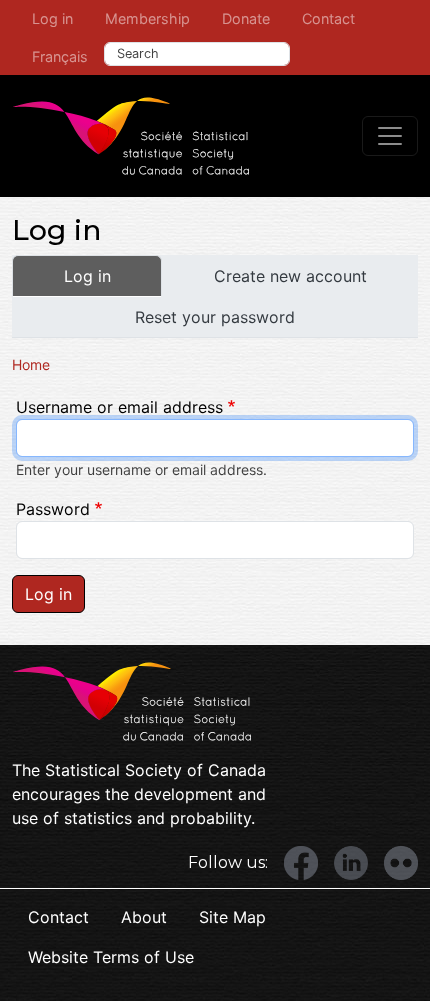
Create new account (290, 276)
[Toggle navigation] (390, 136)
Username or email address (119, 407)
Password (53, 509)
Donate (246, 18)
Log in (52, 18)
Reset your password (215, 317)
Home (31, 364)
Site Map (232, 917)
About (144, 917)
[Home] (131, 136)
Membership (147, 18)
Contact (328, 18)
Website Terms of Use (111, 957)
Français (60, 56)
